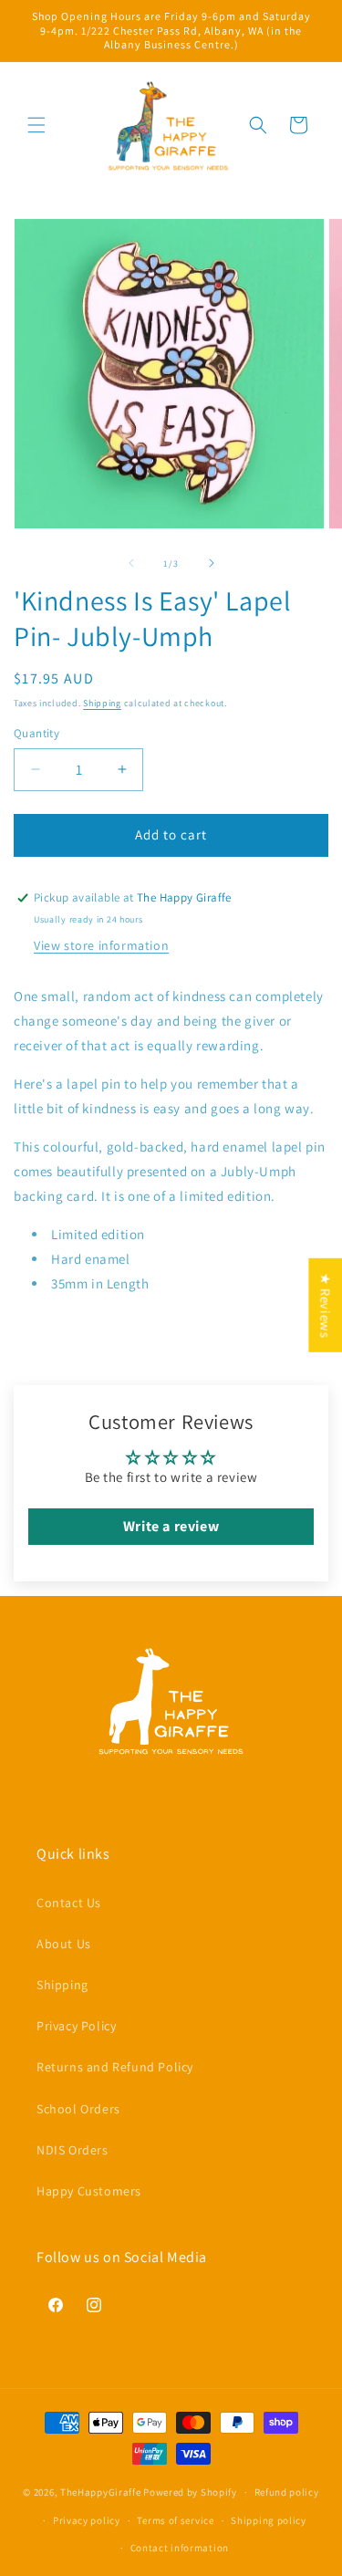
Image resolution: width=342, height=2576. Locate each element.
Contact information (180, 2548)
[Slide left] (131, 563)
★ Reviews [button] (325, 1304)
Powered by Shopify (190, 2492)
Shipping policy (269, 2520)
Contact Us (69, 1903)
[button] (36, 125)
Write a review (171, 1526)
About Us (64, 1944)
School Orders (78, 2109)
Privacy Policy (76, 2026)
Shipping (102, 703)
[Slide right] (212, 563)
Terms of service (175, 2520)
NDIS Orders (73, 2150)
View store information (101, 945)
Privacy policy (87, 2520)
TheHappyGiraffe (101, 2492)
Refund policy (287, 2492)
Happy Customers (89, 2191)
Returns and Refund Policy (115, 2067)
